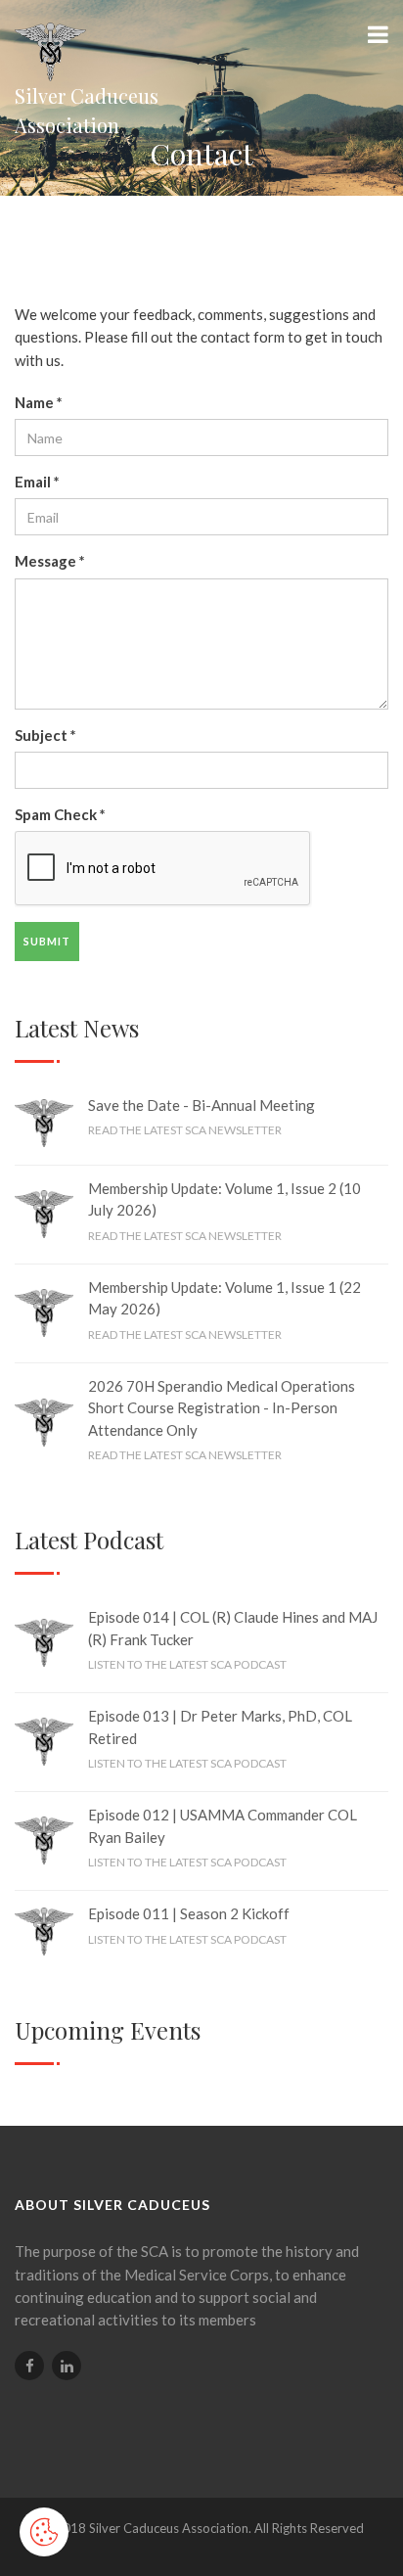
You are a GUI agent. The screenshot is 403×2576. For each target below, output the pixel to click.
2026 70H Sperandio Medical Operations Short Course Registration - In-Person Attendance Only (222, 1408)
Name (39, 402)
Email (37, 482)
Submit (47, 941)
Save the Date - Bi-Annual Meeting (201, 1105)
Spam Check (60, 814)
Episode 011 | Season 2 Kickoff (189, 1913)
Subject (45, 735)
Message (50, 561)
